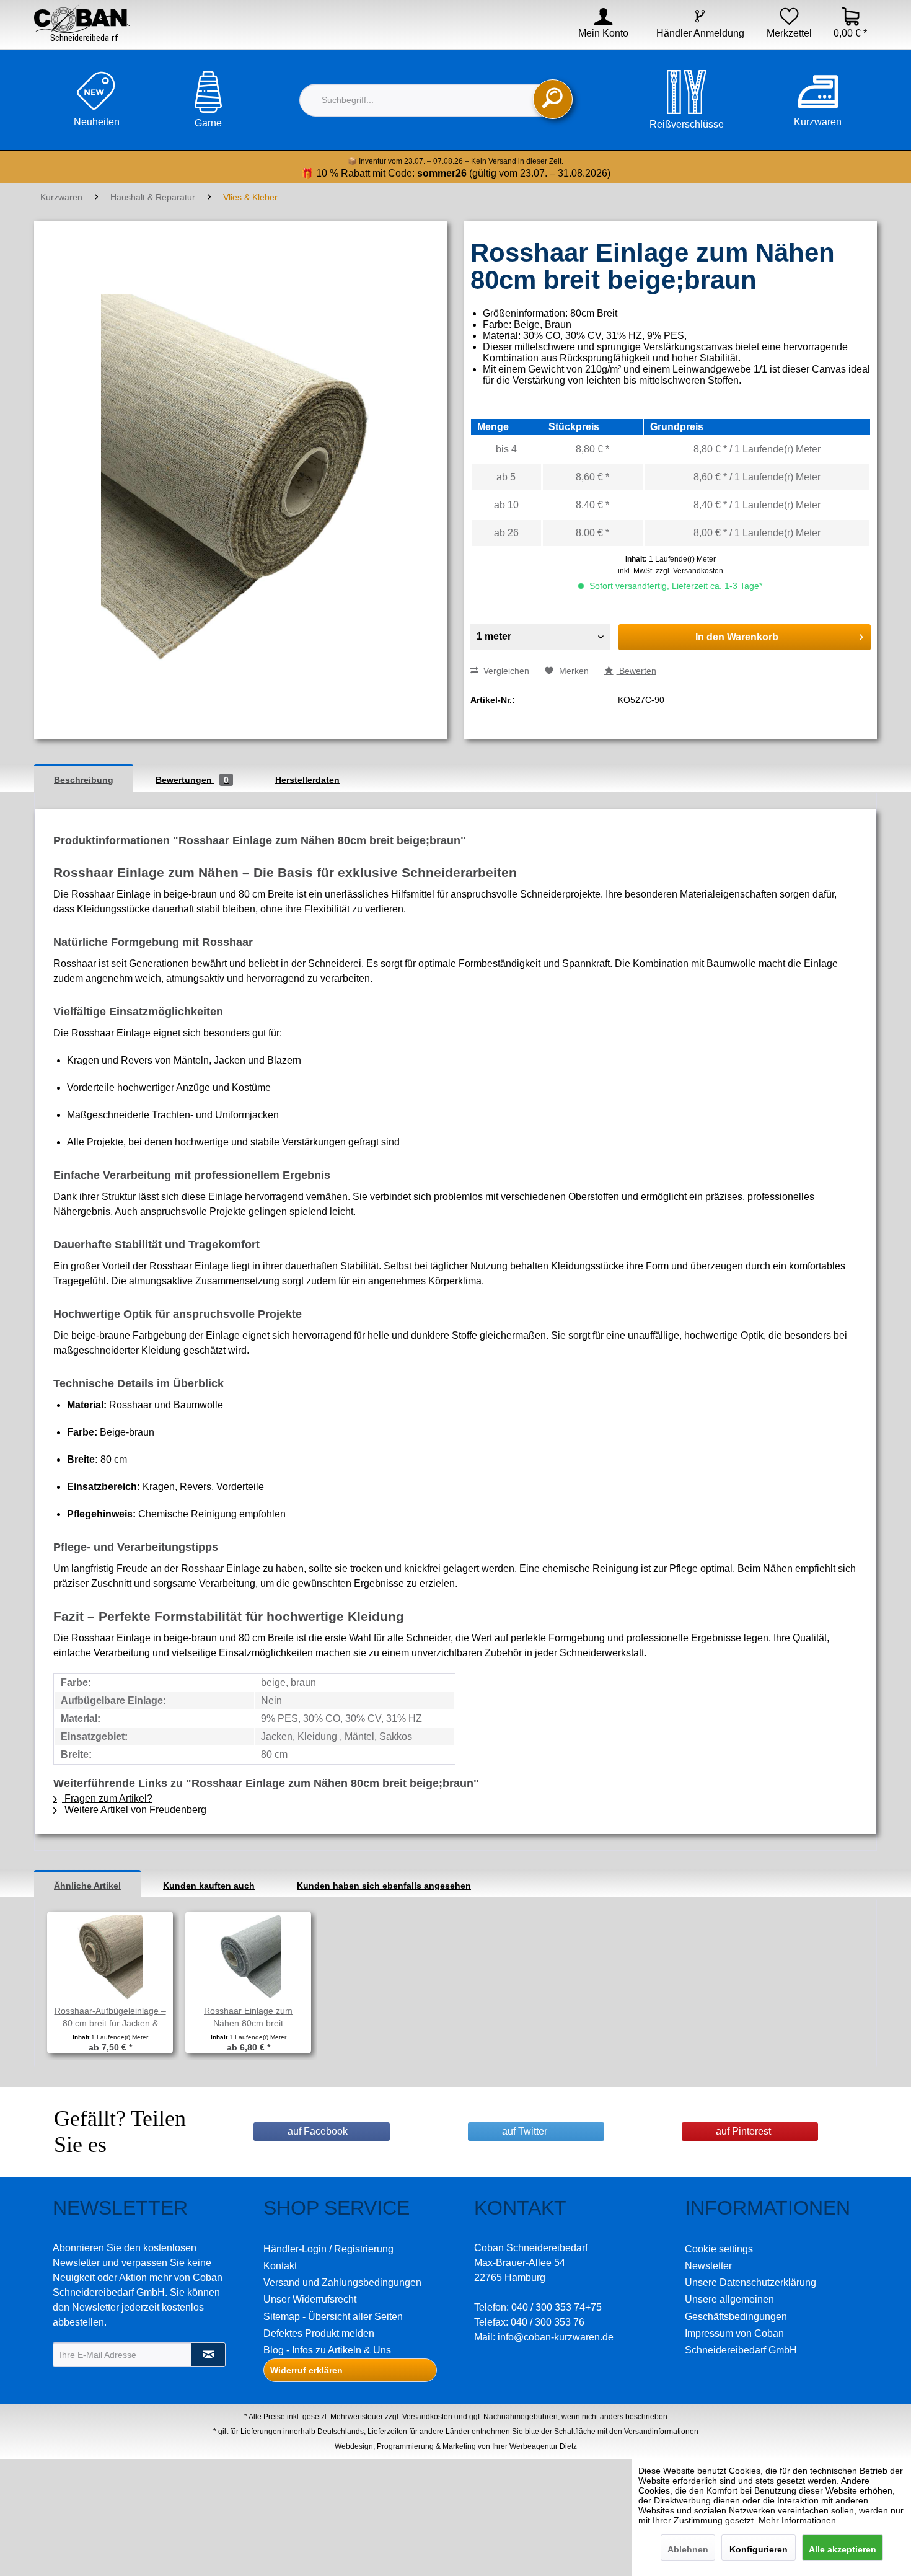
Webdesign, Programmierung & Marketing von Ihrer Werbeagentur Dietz (456, 2446)
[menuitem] (595, 33)
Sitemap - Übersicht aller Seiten (333, 2317)
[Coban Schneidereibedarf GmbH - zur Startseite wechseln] (82, 23)
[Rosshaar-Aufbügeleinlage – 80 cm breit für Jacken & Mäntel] (110, 1955)
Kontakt (280, 2266)
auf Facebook (318, 2131)
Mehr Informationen (797, 2520)
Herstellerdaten (307, 780)
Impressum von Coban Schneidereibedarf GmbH (741, 2342)
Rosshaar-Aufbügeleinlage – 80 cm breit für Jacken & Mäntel (110, 2018)
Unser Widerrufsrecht (310, 2299)
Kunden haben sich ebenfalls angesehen (384, 1886)
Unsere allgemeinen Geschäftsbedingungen (736, 2308)
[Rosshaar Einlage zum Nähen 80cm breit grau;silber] (248, 1955)
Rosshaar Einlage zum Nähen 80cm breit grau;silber (248, 2018)
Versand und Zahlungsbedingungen (342, 2283)
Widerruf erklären (306, 2370)
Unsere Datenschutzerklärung (750, 2283)
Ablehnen (688, 2549)
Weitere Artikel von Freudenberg (134, 1810)
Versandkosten (427, 2417)
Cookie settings (719, 2249)
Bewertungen (192, 780)
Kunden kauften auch (209, 1886)
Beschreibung (84, 780)
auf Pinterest (743, 2131)
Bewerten (636, 671)
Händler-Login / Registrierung (328, 2249)
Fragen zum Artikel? (107, 1798)
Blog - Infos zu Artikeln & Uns (327, 2350)
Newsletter (708, 2266)
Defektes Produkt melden (319, 2333)
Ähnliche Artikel (87, 1886)
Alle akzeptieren (843, 2549)
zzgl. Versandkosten (689, 571)
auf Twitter (525, 2131)
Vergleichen (505, 671)
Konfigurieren (759, 2549)
